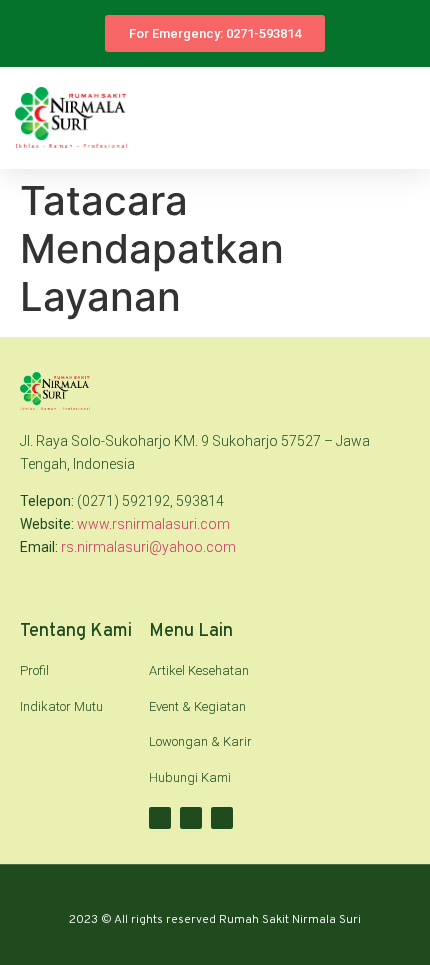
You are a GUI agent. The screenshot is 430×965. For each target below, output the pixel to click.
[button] (401, 117)
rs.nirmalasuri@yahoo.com (148, 547)
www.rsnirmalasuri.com (153, 524)
